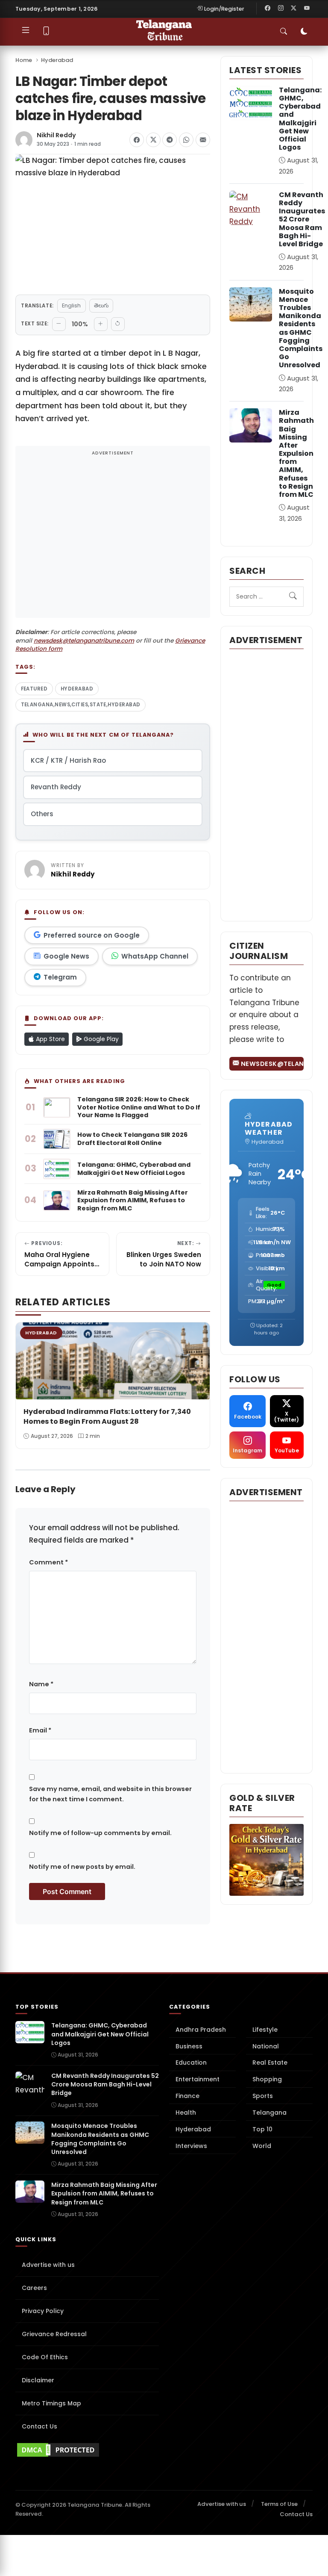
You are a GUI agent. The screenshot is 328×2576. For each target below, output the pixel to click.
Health (186, 2113)
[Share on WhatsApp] (186, 140)
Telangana (269, 2113)
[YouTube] (307, 9)
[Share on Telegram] (170, 140)
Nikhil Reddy (56, 135)
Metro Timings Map (51, 2403)
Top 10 (262, 2129)
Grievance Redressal (54, 2334)
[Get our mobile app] (46, 32)
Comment (48, 1562)
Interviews (191, 2146)
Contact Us (40, 2426)
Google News (66, 956)
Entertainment (198, 2079)
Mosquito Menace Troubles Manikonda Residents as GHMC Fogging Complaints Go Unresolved (301, 328)
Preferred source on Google (92, 935)
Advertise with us (48, 2265)
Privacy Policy (43, 2311)
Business (189, 2046)
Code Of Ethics (45, 2357)
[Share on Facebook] (137, 140)
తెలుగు (101, 305)
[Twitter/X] (294, 9)
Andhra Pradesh (201, 2030)
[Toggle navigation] (26, 32)
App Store (50, 1039)
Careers (34, 2288)
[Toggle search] (284, 32)
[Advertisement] (113, 537)
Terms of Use (279, 2504)
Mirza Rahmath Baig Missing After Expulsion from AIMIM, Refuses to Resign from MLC (296, 453)
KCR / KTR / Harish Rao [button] (68, 760)
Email (40, 1730)
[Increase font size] (101, 324)
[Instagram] (281, 9)
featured (34, 689)
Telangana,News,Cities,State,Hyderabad (81, 705)
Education (191, 2063)
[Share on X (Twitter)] (153, 140)
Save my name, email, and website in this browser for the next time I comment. (110, 1794)
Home (24, 60)
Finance (187, 2096)
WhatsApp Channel (155, 956)
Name (41, 1684)
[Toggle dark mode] (304, 32)
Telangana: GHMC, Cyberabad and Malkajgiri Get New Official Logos (300, 119)
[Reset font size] (118, 324)
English (71, 305)
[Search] (293, 596)
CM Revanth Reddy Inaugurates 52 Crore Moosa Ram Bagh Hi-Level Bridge (302, 219)
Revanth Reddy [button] (56, 787)
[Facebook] (268, 9)
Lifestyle (265, 2030)
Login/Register (224, 9)
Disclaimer (38, 2380)
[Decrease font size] (59, 324)
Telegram (60, 977)
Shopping (267, 2079)
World (262, 2146)
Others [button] (42, 814)
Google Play (100, 1039)
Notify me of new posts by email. (82, 1867)
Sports (263, 2096)
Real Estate (270, 2063)
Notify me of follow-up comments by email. (100, 1833)
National (266, 2046)
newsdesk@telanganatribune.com (84, 641)
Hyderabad (57, 60)
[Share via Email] (203, 140)
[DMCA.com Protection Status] (87, 2450)
